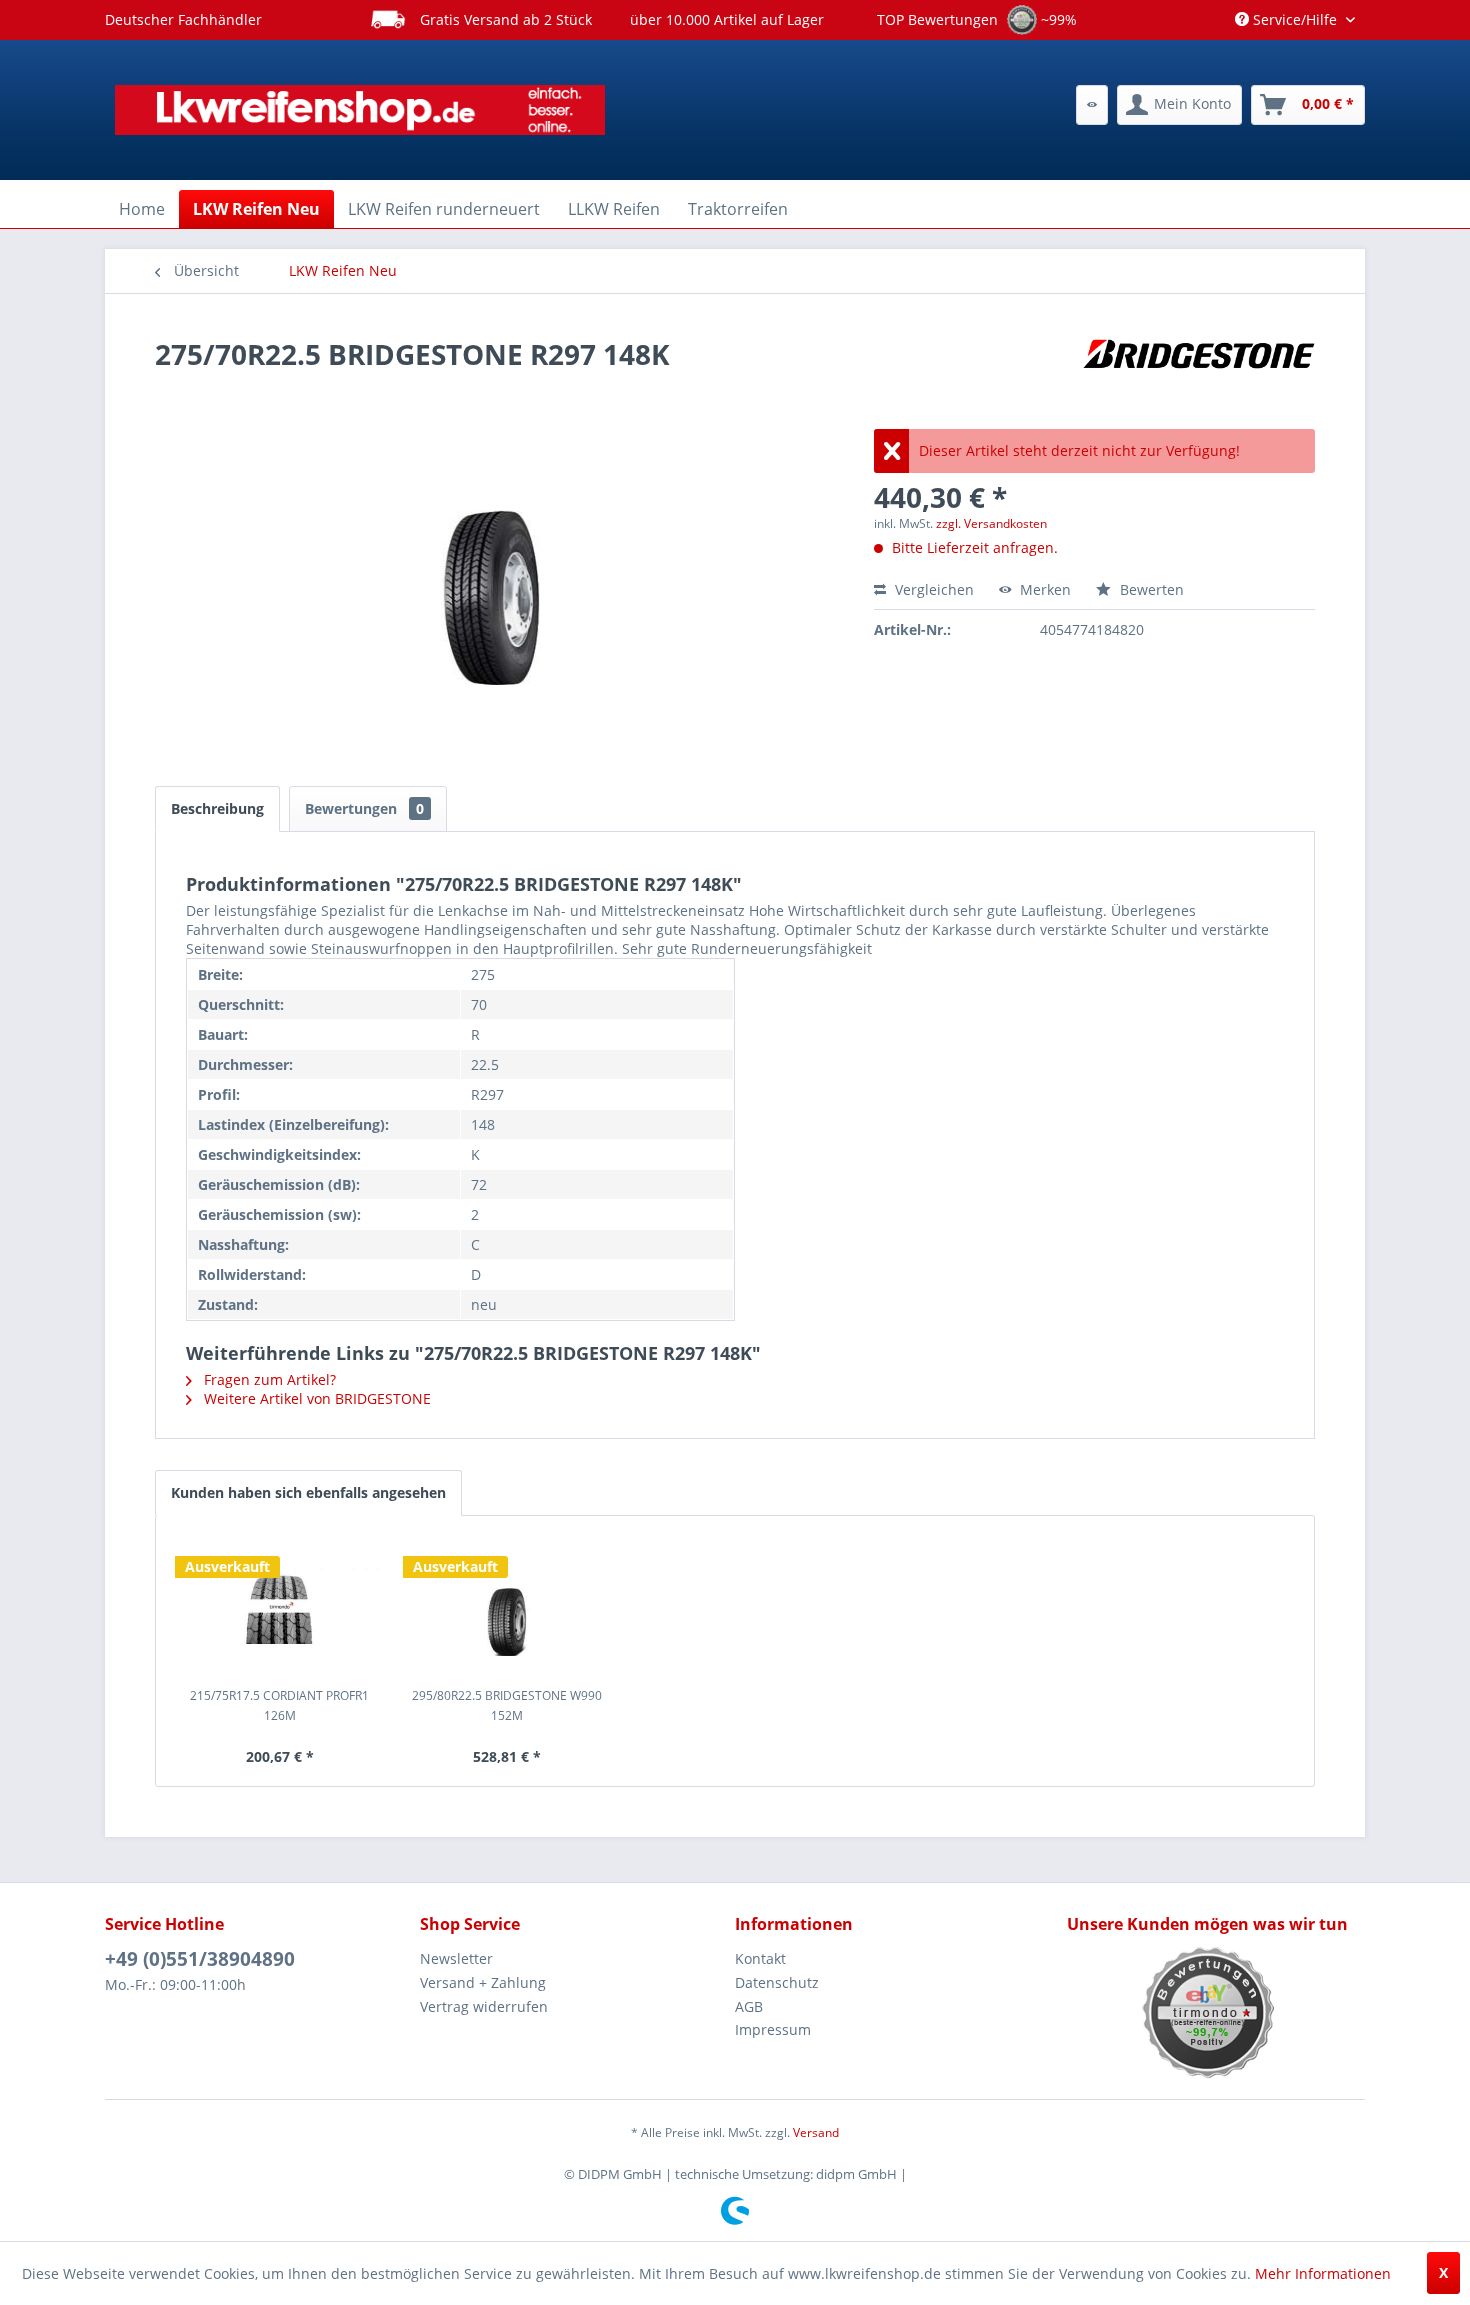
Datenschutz (777, 1982)
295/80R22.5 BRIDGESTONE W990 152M (507, 1705)
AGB (749, 2006)
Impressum (773, 2029)
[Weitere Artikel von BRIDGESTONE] (1199, 374)
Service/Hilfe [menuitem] (1295, 19)
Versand (816, 2132)
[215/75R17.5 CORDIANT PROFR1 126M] (280, 1606)
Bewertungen (364, 808)
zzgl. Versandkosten (991, 523)
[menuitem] (1092, 105)
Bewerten (1150, 589)
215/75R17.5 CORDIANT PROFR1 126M (279, 1705)
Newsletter (456, 1958)
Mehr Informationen (1323, 2273)
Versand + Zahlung (483, 1982)
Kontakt (760, 1958)
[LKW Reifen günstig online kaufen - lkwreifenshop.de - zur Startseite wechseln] (360, 110)
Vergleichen (932, 589)
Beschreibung (217, 808)
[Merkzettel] (1092, 105)
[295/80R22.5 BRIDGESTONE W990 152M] (508, 1606)
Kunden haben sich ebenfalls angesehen (308, 1492)
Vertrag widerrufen (484, 2006)
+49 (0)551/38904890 (200, 1959)
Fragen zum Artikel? (268, 1379)
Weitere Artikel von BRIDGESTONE (315, 1398)
